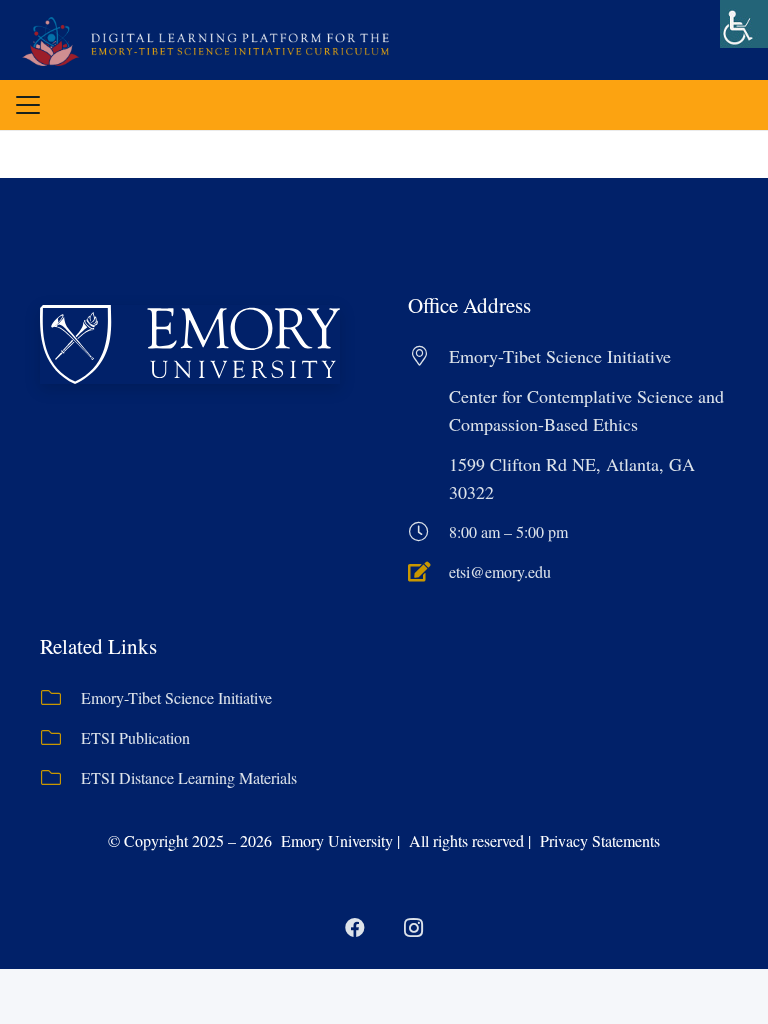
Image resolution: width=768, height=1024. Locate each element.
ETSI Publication (135, 737)
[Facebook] (355, 928)
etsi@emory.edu (500, 571)
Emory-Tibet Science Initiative (176, 697)
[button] (28, 105)
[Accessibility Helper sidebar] (744, 24)
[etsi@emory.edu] (428, 572)
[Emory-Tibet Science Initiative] (60, 698)
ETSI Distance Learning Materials (189, 777)
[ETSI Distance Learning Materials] (60, 778)
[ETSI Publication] (60, 738)
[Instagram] (413, 928)
